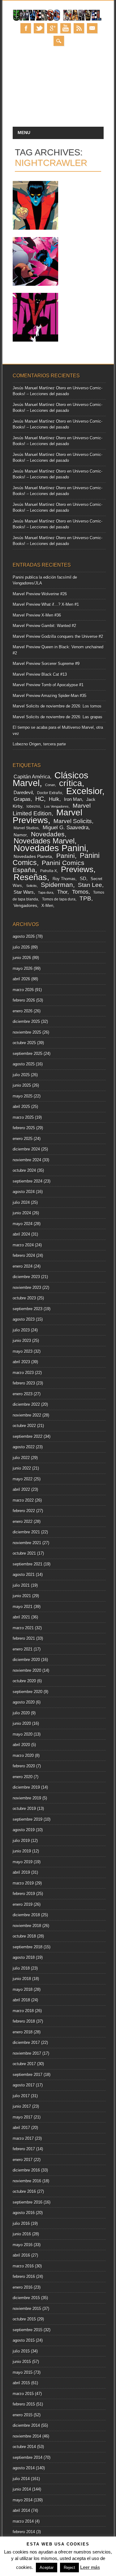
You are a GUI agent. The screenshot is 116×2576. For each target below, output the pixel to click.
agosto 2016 (24, 2213)
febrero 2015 (24, 2404)
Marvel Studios (26, 828)
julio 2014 (21, 2479)
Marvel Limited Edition (52, 810)
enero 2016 (23, 2287)
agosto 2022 (24, 1447)
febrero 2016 (24, 2277)
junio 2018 (22, 1979)
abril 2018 (21, 2000)
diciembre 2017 (26, 2043)
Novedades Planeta (33, 856)
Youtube (66, 28)
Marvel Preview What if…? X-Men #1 (46, 604)
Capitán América (32, 777)
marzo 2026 (23, 990)
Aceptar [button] (47, 2568)
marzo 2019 (23, 1883)
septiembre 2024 (28, 1181)
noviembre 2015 (27, 2309)
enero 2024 (23, 1266)
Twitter (39, 28)
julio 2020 (21, 1713)
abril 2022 (21, 1489)
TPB (85, 898)
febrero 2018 (24, 2021)
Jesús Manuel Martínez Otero (39, 388)
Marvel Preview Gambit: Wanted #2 (44, 626)
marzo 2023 (23, 1373)
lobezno (33, 806)
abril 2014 (21, 2510)
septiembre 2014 (28, 2457)
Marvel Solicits (73, 821)
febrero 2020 (24, 1766)
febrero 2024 (24, 1255)
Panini (66, 856)
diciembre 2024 (26, 1149)
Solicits (32, 886)
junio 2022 (22, 1468)
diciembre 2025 (26, 1021)
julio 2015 (21, 2351)
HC (40, 799)
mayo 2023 (23, 1351)
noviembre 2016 (27, 2181)
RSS (79, 28)
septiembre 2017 (28, 2075)
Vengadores (25, 906)
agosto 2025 (24, 1064)
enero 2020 (23, 1777)
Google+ (52, 28)
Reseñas (30, 877)
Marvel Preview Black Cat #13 (40, 674)
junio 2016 (22, 2234)
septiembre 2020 (28, 1692)
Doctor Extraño (50, 793)
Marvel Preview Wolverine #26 (40, 594)
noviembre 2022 (27, 1415)
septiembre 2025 (28, 1054)
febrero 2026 (24, 1000)
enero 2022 (23, 1522)
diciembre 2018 (26, 1915)
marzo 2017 (23, 2138)
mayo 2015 (23, 2372)
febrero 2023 (24, 1383)
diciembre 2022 (26, 1404)
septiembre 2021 (28, 1564)
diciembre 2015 (26, 2298)
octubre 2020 (24, 1681)
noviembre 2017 (27, 2053)
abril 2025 (21, 1107)
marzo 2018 (23, 2011)
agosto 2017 (24, 2085)
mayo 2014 (23, 2500)
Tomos (80, 892)
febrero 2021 (24, 1638)
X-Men (47, 906)
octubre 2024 (24, 1170)
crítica (71, 783)
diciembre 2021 (26, 1532)
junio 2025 (22, 1085)
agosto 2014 (24, 2468)
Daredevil (23, 792)
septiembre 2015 (28, 2330)
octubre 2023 (24, 1298)
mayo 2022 (23, 1479)
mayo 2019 (23, 1862)
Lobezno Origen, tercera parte (39, 744)
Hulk (54, 799)
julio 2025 (21, 1075)
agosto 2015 (24, 2340)
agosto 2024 (24, 1192)
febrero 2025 (24, 1128)
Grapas (22, 799)
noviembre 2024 (27, 1160)
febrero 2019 (24, 1894)
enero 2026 (23, 1011)
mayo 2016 (23, 2245)
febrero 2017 (24, 2149)
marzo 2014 (23, 2521)
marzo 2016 (23, 2266)
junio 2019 (22, 1851)
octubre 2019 (24, 1809)
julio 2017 (21, 2096)
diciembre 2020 (26, 1660)
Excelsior (84, 791)
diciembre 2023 (26, 1277)
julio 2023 (21, 1330)
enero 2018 (23, 2032)
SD (83, 879)
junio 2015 (22, 2362)
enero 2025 (23, 1139)
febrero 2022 (24, 1511)
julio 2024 (21, 1202)
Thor (62, 892)
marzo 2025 (23, 1117)
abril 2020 (21, 1745)
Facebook (26, 28)
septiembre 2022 (28, 1436)
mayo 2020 (23, 1734)
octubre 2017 (24, 2064)
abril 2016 (21, 2255)
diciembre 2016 (26, 2170)
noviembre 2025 (27, 1032)
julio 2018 (21, 1968)
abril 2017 (21, 2128)
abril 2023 (21, 1362)
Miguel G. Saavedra (66, 828)
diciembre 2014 (26, 2425)
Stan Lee (90, 885)
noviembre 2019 (27, 1798)
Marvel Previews (47, 816)
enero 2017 (23, 2160)
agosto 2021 (24, 1575)
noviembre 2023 (27, 1288)
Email (92, 28)
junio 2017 (22, 2106)
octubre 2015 (24, 2319)
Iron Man (73, 799)
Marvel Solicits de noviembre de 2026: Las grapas (58, 717)
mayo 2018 (23, 1989)
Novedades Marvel (44, 841)
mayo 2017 (23, 2117)
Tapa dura (46, 892)
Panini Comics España (49, 866)
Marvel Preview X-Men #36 (37, 615)
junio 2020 (22, 1723)
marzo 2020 (23, 1756)
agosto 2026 (24, 936)
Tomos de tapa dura (59, 899)
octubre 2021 (24, 1553)
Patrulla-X (49, 871)
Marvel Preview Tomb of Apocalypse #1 (48, 685)
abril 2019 (21, 1872)
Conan (50, 785)
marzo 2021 (23, 1628)
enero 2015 (23, 2415)
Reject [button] (69, 2568)
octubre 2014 (24, 2447)
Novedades (48, 834)
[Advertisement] (58, 90)
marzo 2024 (23, 1245)
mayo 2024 (23, 1224)
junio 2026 (22, 958)
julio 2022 (21, 1458)
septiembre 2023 (28, 1309)
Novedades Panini (50, 848)
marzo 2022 (23, 1500)
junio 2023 (22, 1341)
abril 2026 (21, 979)
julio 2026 (21, 947)
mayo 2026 (23, 968)
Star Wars (24, 892)
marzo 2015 (23, 2394)
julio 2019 (21, 1841)
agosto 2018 (24, 1957)
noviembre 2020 (27, 1670)
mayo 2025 (23, 1096)
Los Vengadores (56, 806)
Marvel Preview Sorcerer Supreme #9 (46, 664)
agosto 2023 (24, 1319)
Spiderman (57, 885)
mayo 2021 (23, 1607)
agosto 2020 (24, 1702)
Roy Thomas (64, 879)
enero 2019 (23, 1904)
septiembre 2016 (28, 2202)
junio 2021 (22, 1596)
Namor (20, 835)
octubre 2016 (24, 2191)
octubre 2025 (24, 1043)
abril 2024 (21, 1234)
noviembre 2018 (27, 1926)
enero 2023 (23, 1394)
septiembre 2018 (28, 1947)
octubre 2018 (24, 1936)
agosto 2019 (24, 1830)
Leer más (90, 2567)
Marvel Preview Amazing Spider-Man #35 (49, 696)
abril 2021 (21, 1617)
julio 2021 (21, 1585)
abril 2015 (21, 2383)
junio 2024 (22, 1213)
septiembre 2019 (28, 1819)
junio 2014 (22, 2489)
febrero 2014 (24, 2532)
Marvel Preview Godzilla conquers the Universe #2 (58, 636)
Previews (77, 869)
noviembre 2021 (27, 1543)
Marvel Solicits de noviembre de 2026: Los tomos (57, 706)
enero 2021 (23, 1649)
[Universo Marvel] (58, 20)
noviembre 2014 (27, 2436)
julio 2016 (21, 2223)
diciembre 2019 (26, 1787)
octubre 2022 (24, 1426)
